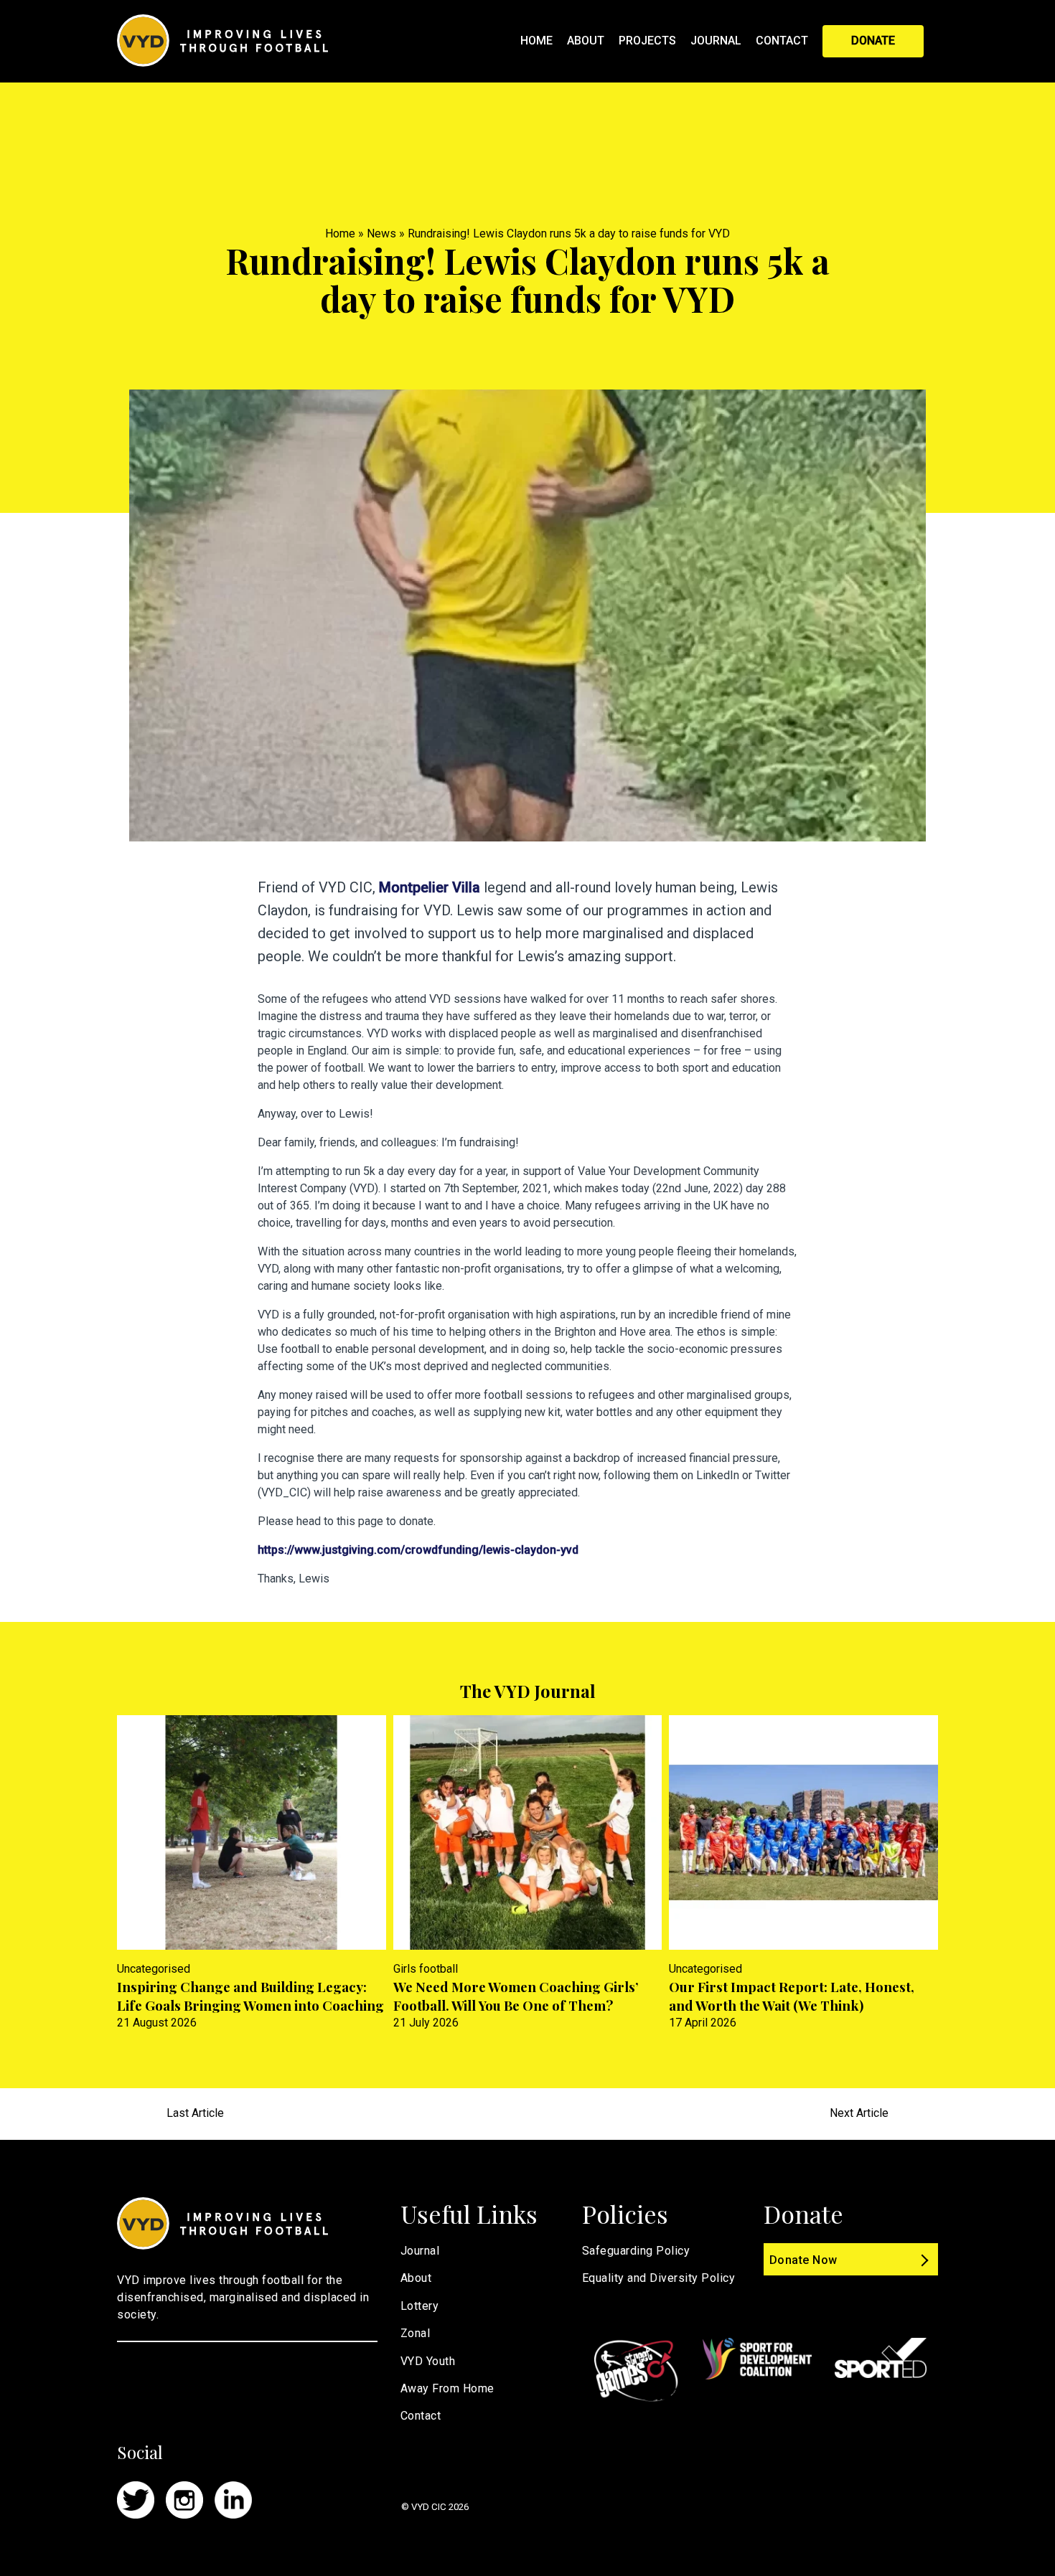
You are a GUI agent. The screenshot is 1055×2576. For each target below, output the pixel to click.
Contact (782, 41)
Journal (716, 41)
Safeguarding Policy (636, 2251)
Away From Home (447, 2388)
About (586, 41)
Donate (873, 41)
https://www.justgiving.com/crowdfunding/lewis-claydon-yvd (418, 1550)
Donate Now (803, 2260)
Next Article (859, 2113)
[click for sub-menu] (686, 40)
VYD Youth (428, 2361)
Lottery (420, 2306)
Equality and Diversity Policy (659, 2278)
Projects (647, 41)
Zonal (416, 2333)
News (381, 233)
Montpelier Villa (430, 887)
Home (536, 41)
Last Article (195, 2113)
